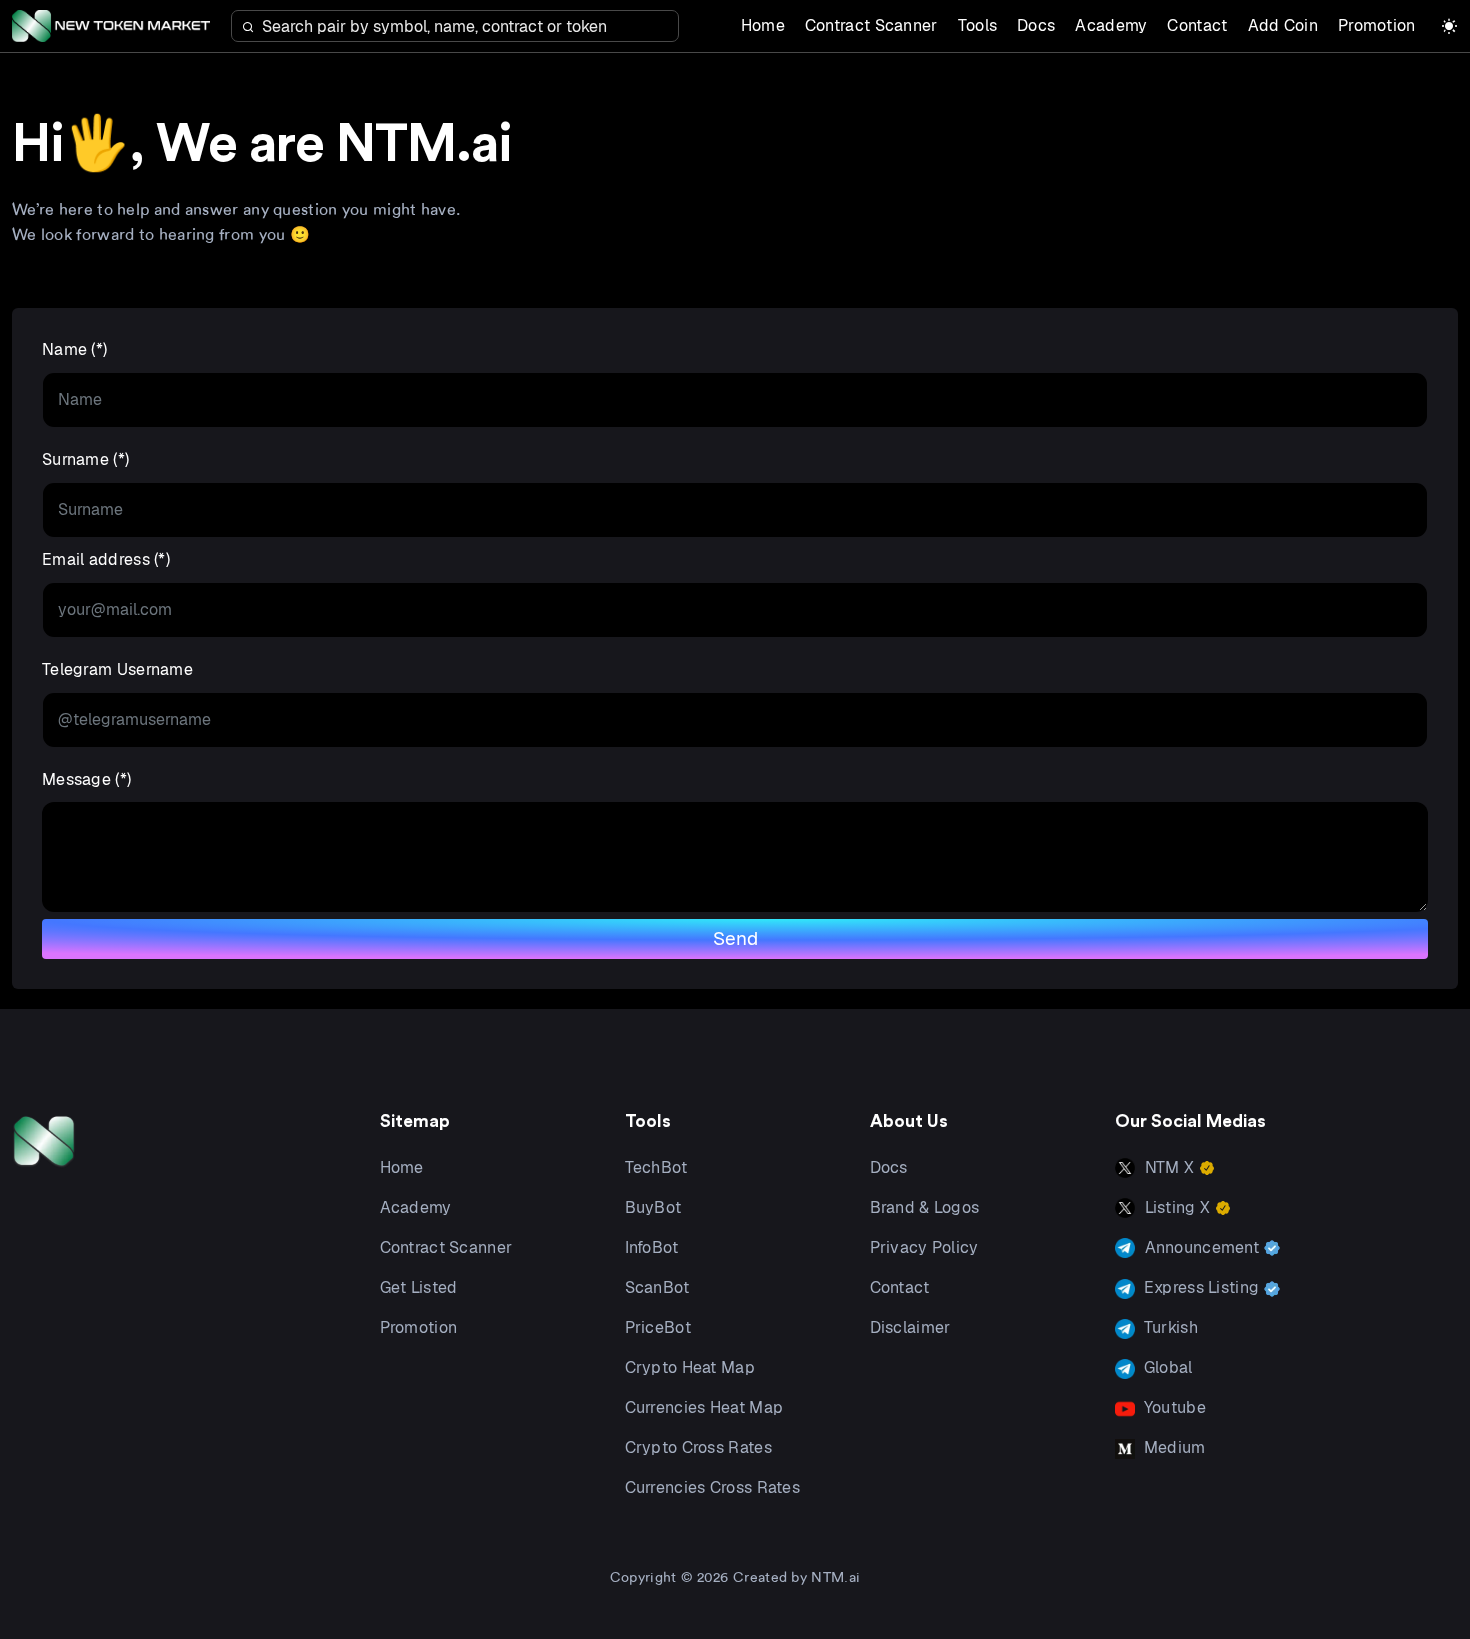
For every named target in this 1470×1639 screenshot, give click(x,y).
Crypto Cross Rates (698, 1447)
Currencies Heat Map (704, 1407)
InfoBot (652, 1247)
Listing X (1178, 1207)
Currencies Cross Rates (713, 1487)
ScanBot (657, 1287)
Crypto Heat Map (690, 1367)
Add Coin (1283, 25)
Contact (1197, 25)
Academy (1111, 25)
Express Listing (1202, 1287)
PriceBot (658, 1327)
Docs (1036, 25)
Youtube (1173, 1407)
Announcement (1202, 1247)
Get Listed (419, 1287)
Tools (978, 25)
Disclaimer (910, 1327)
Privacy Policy (924, 1247)
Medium (1173, 1447)
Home (763, 25)
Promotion (1377, 25)
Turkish (1169, 1327)
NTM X (1170, 1167)
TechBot (656, 1167)
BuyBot (653, 1207)
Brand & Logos (925, 1207)
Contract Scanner (871, 25)
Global (1166, 1367)
